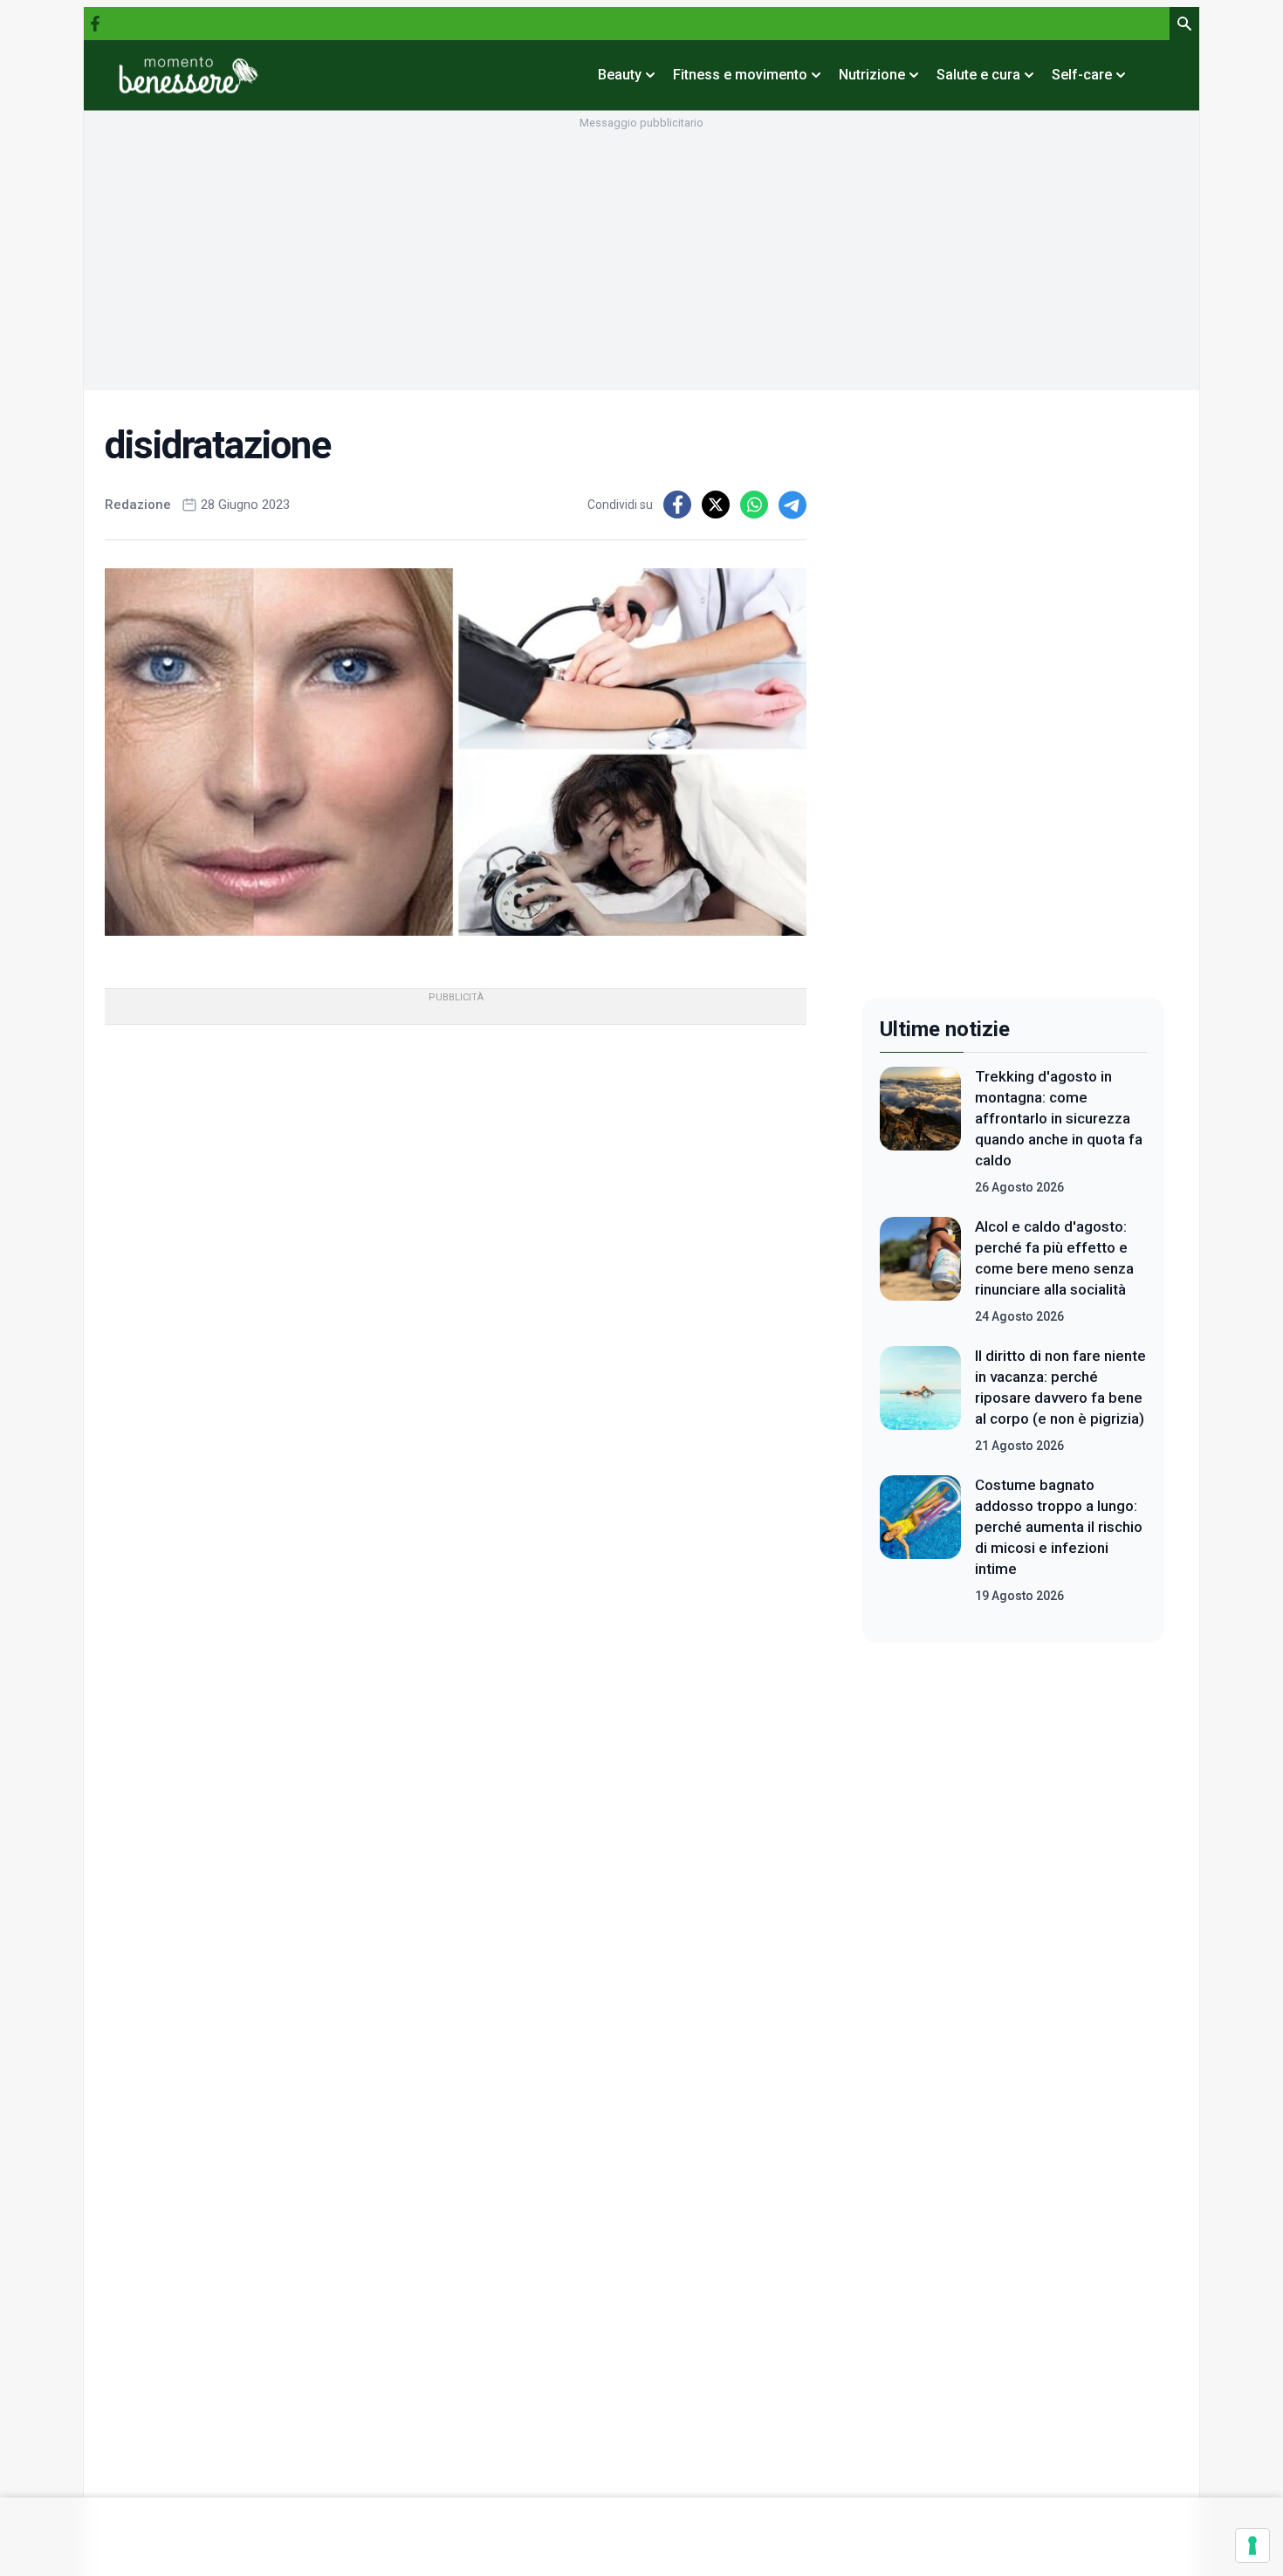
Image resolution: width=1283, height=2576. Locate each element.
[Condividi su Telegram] (792, 505)
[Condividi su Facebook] (677, 505)
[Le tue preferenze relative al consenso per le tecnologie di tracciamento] (1252, 2545)
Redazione (138, 505)
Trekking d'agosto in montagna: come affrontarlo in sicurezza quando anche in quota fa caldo (1059, 1118)
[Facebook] (95, 24)
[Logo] (189, 75)
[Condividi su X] (716, 505)
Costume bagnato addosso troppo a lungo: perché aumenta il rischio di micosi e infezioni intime (1059, 1527)
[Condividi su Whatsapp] (754, 505)
